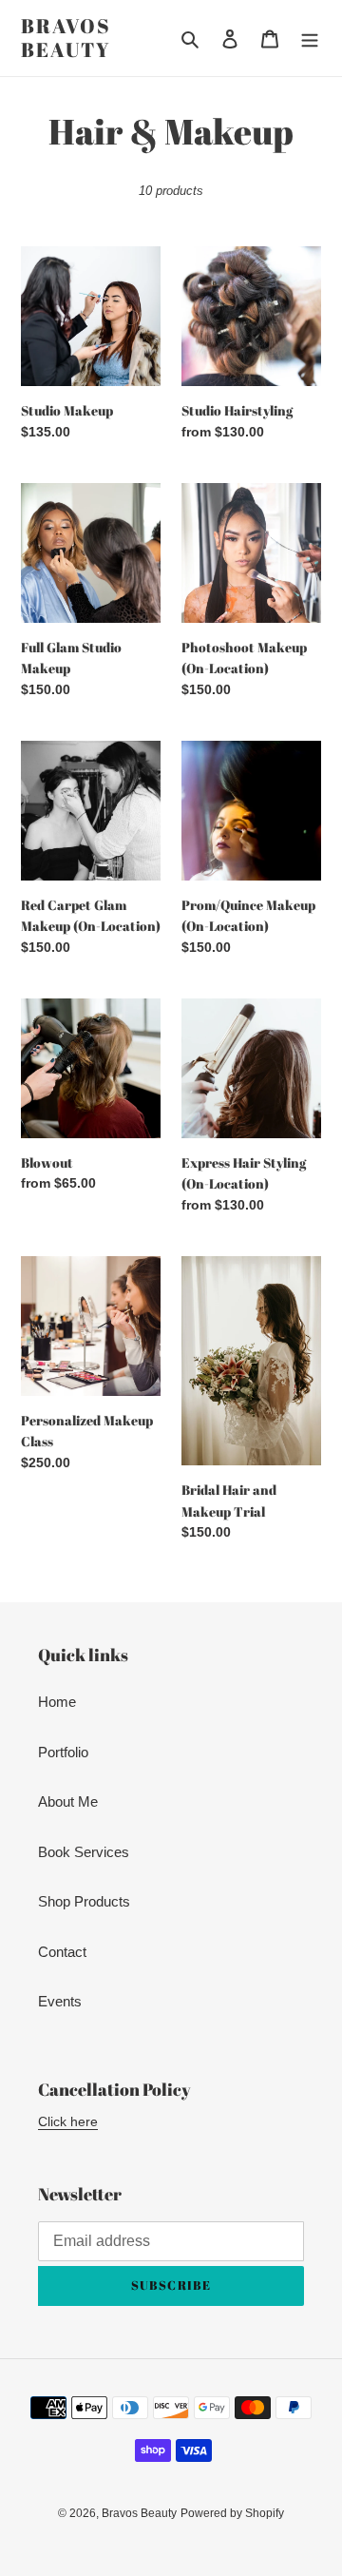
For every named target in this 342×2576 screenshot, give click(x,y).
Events (60, 2001)
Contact (62, 1952)
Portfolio (63, 1752)
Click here (68, 2121)
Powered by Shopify (232, 2513)
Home (57, 1702)
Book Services (84, 1852)
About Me (68, 1801)
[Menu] (310, 39)
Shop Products (84, 1901)
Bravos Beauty (66, 38)
